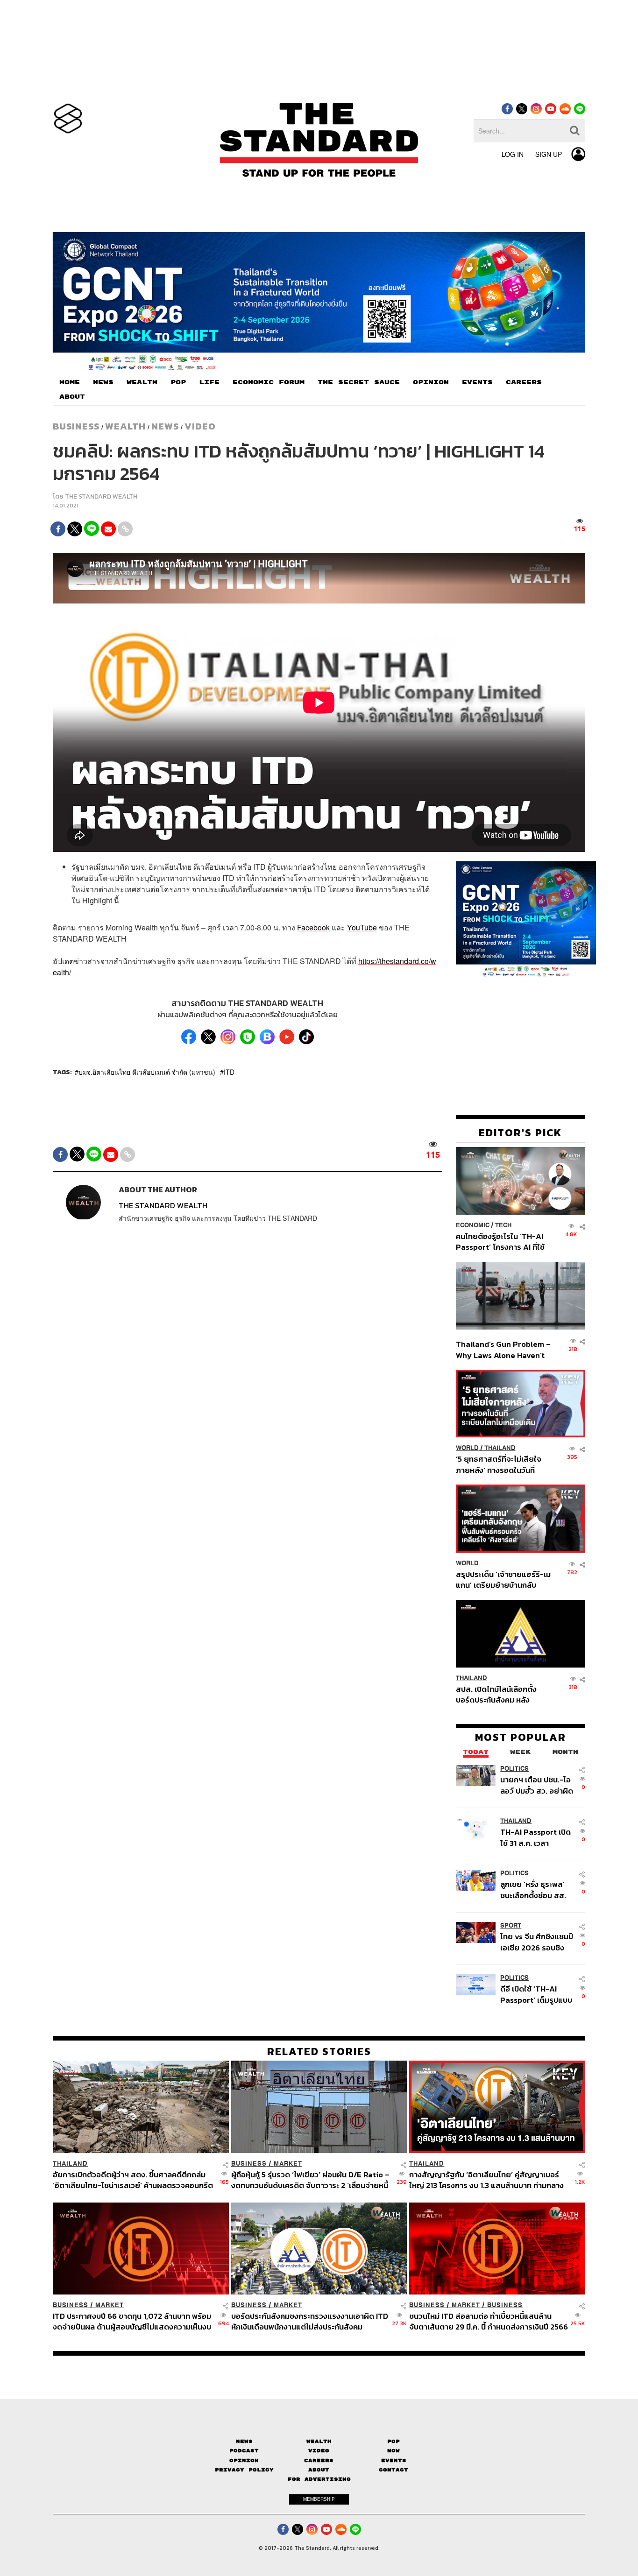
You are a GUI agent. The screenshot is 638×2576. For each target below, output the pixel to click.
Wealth (125, 426)
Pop (393, 2441)
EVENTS (477, 382)
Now (393, 2451)
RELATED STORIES (319, 2051)
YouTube (362, 927)
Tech (503, 1225)
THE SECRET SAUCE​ (359, 382)
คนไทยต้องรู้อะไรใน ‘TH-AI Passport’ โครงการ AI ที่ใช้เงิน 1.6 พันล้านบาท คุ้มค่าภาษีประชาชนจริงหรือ (503, 1242)
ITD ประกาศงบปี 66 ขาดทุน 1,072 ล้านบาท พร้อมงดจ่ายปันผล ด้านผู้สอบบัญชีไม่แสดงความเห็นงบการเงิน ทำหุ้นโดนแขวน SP (132, 2321)
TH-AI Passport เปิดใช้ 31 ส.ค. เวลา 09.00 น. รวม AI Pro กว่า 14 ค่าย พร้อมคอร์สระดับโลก (536, 1837)
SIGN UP (549, 154)
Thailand (500, 1448)
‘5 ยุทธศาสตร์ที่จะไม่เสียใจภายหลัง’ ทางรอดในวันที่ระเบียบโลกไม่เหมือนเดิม (499, 1464)
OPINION (431, 382)
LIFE (209, 382)
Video (200, 426)
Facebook (313, 927)
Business (76, 426)
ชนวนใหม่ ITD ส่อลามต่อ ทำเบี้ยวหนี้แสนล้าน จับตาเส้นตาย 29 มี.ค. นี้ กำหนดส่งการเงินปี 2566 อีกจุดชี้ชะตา (489, 2321)
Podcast (244, 2451)
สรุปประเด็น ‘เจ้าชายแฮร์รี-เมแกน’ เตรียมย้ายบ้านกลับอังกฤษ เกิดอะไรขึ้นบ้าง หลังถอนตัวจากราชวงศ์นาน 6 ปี (503, 1580)
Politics (514, 1769)
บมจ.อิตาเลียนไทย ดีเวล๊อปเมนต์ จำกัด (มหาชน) (147, 1072)
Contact (393, 2470)
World (467, 1448)
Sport (511, 1925)
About (319, 2470)
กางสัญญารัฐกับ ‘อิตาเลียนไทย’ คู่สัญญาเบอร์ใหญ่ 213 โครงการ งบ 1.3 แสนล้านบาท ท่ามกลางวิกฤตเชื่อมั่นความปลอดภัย (486, 2180)
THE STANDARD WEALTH (101, 496)
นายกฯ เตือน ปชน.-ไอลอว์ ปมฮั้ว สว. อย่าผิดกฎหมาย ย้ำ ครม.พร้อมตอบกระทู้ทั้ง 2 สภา (537, 1785)
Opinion (244, 2460)
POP (178, 382)
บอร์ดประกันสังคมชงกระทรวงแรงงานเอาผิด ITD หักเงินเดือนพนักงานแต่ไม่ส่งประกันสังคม (310, 2321)
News (165, 426)
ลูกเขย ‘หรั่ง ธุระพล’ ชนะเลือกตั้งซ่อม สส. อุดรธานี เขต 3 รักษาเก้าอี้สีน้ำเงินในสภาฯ (533, 1890)
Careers (319, 2460)
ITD (229, 1072)
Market (288, 2164)
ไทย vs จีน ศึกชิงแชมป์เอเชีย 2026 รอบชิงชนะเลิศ (537, 1942)
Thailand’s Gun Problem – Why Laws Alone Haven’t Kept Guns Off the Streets (503, 1349)
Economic (473, 1225)
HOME (70, 382)
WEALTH (142, 382)
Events (394, 2460)
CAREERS (524, 382)
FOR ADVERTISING (319, 2479)
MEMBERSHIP (319, 2499)
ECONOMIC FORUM (269, 382)
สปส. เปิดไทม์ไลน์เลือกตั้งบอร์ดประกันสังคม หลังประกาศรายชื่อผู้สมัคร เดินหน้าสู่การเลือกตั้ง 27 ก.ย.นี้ (499, 1694)
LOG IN (513, 154)
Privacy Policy (244, 2470)
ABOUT (72, 397)
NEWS (103, 382)
